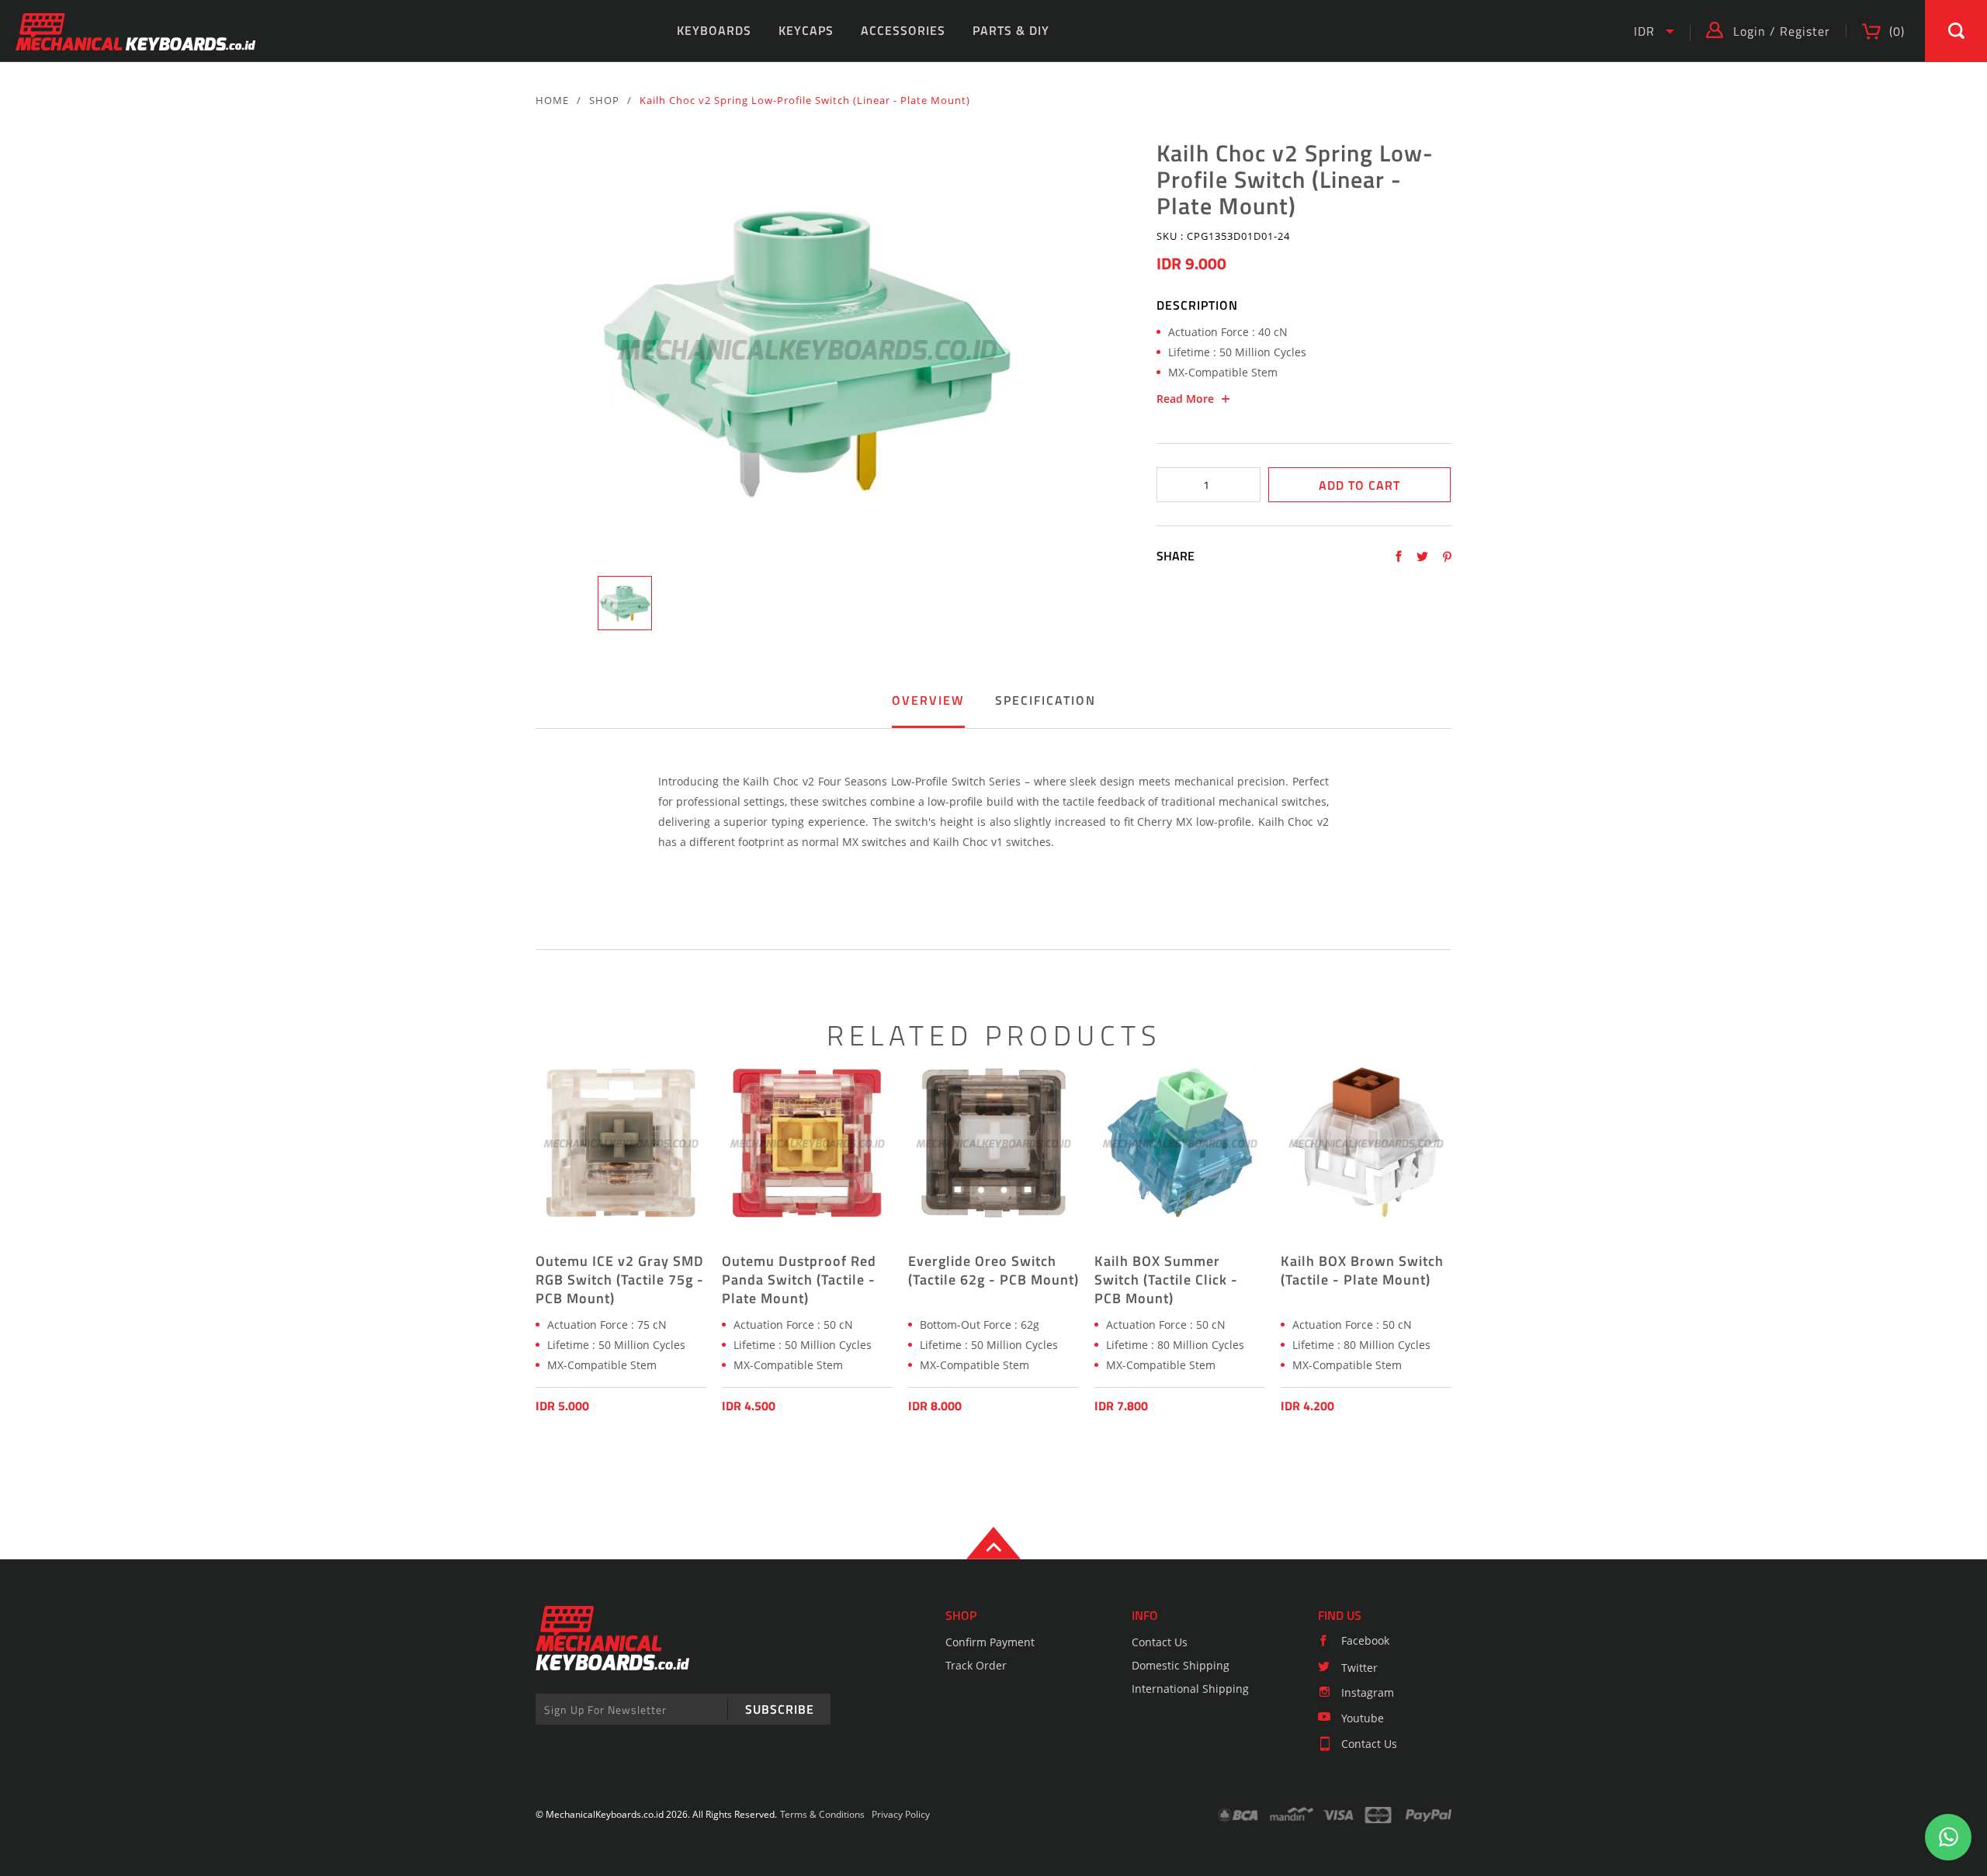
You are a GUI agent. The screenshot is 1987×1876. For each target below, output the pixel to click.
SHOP (604, 100)
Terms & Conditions (822, 1814)
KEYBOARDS (714, 30)
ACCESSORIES (903, 30)
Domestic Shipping (1181, 1665)
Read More (1185, 399)
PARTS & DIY (1011, 30)
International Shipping (1190, 1689)
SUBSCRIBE (780, 1709)
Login (1749, 31)
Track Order (976, 1665)
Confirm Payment (990, 1642)
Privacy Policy (901, 1814)
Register (1805, 31)
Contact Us (1160, 1642)
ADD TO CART (1359, 485)
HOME (552, 100)
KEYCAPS (806, 30)
